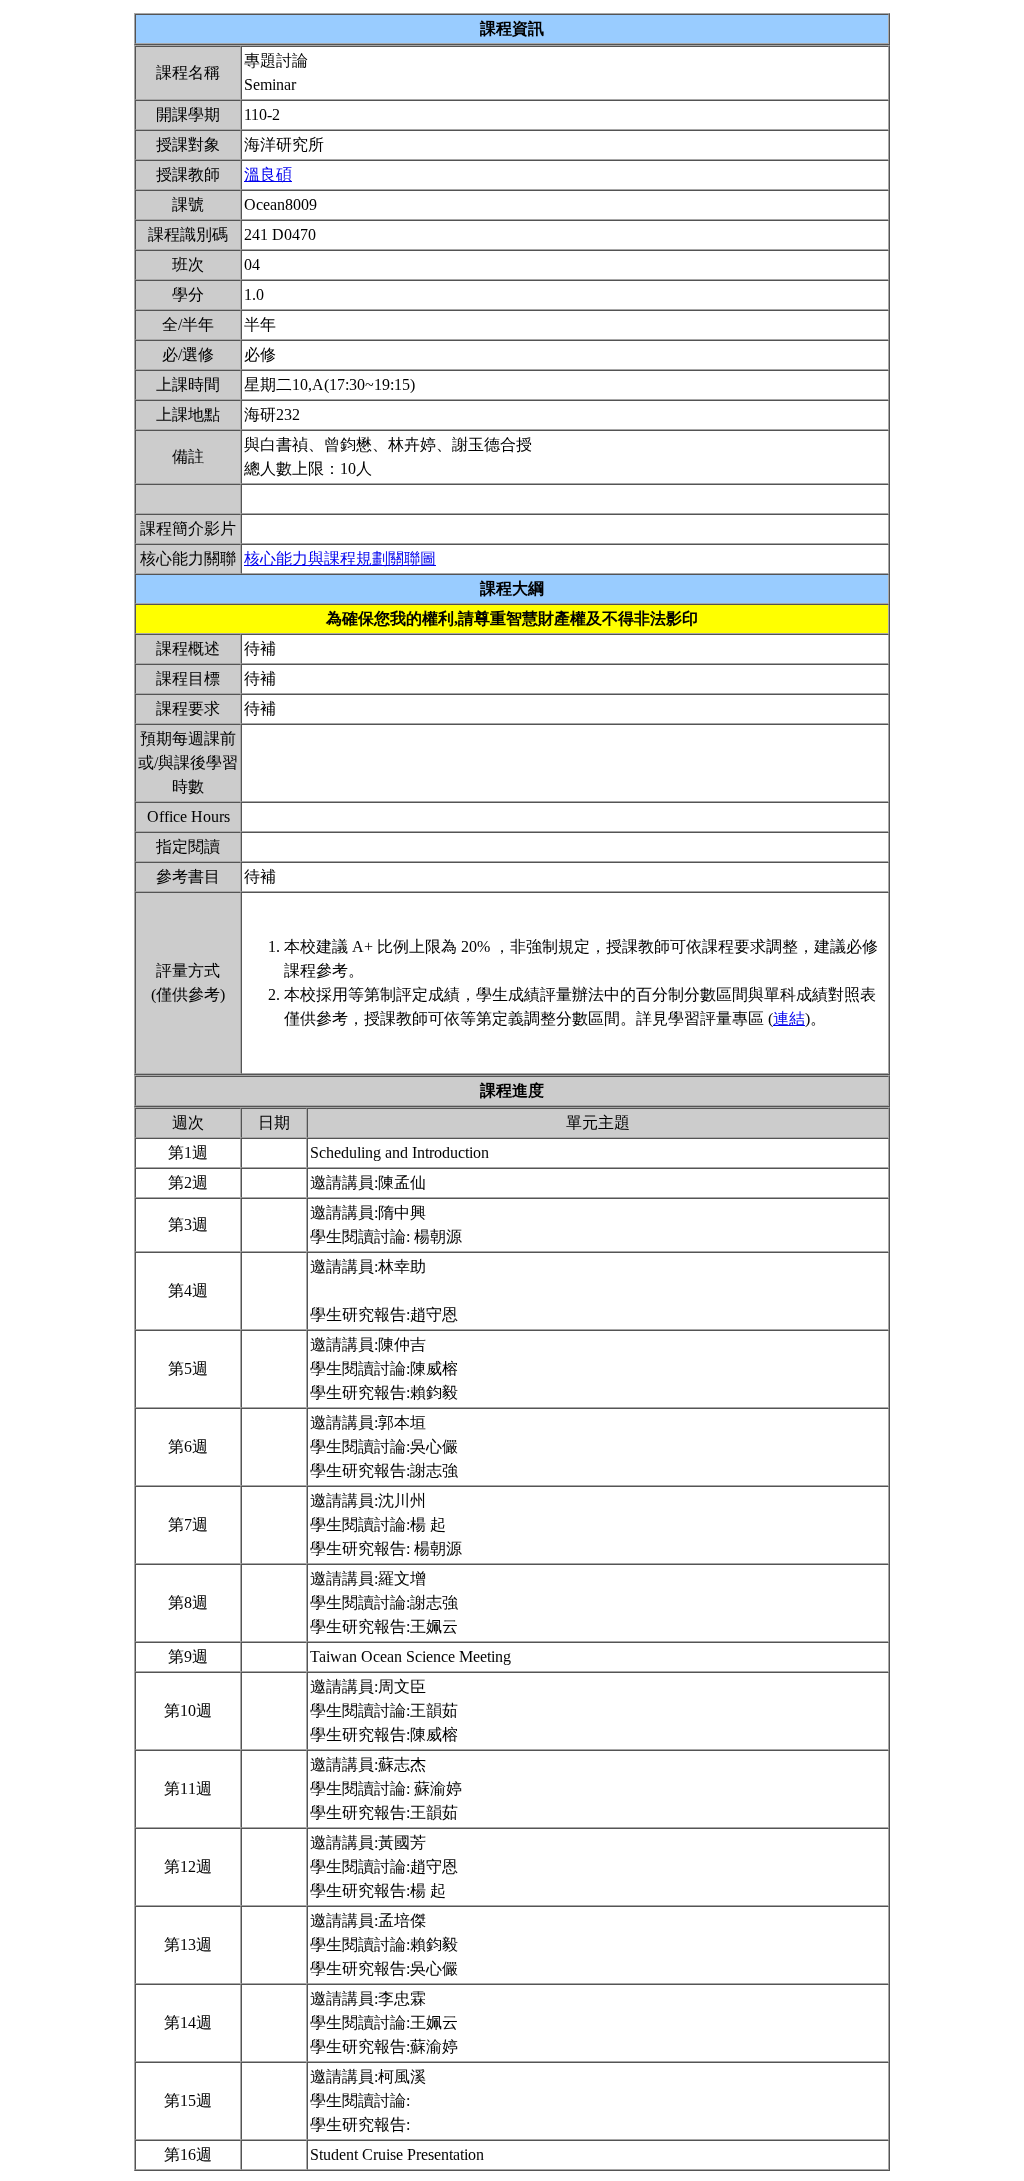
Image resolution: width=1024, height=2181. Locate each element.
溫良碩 (268, 174)
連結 (789, 1018)
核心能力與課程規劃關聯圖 (340, 558)
